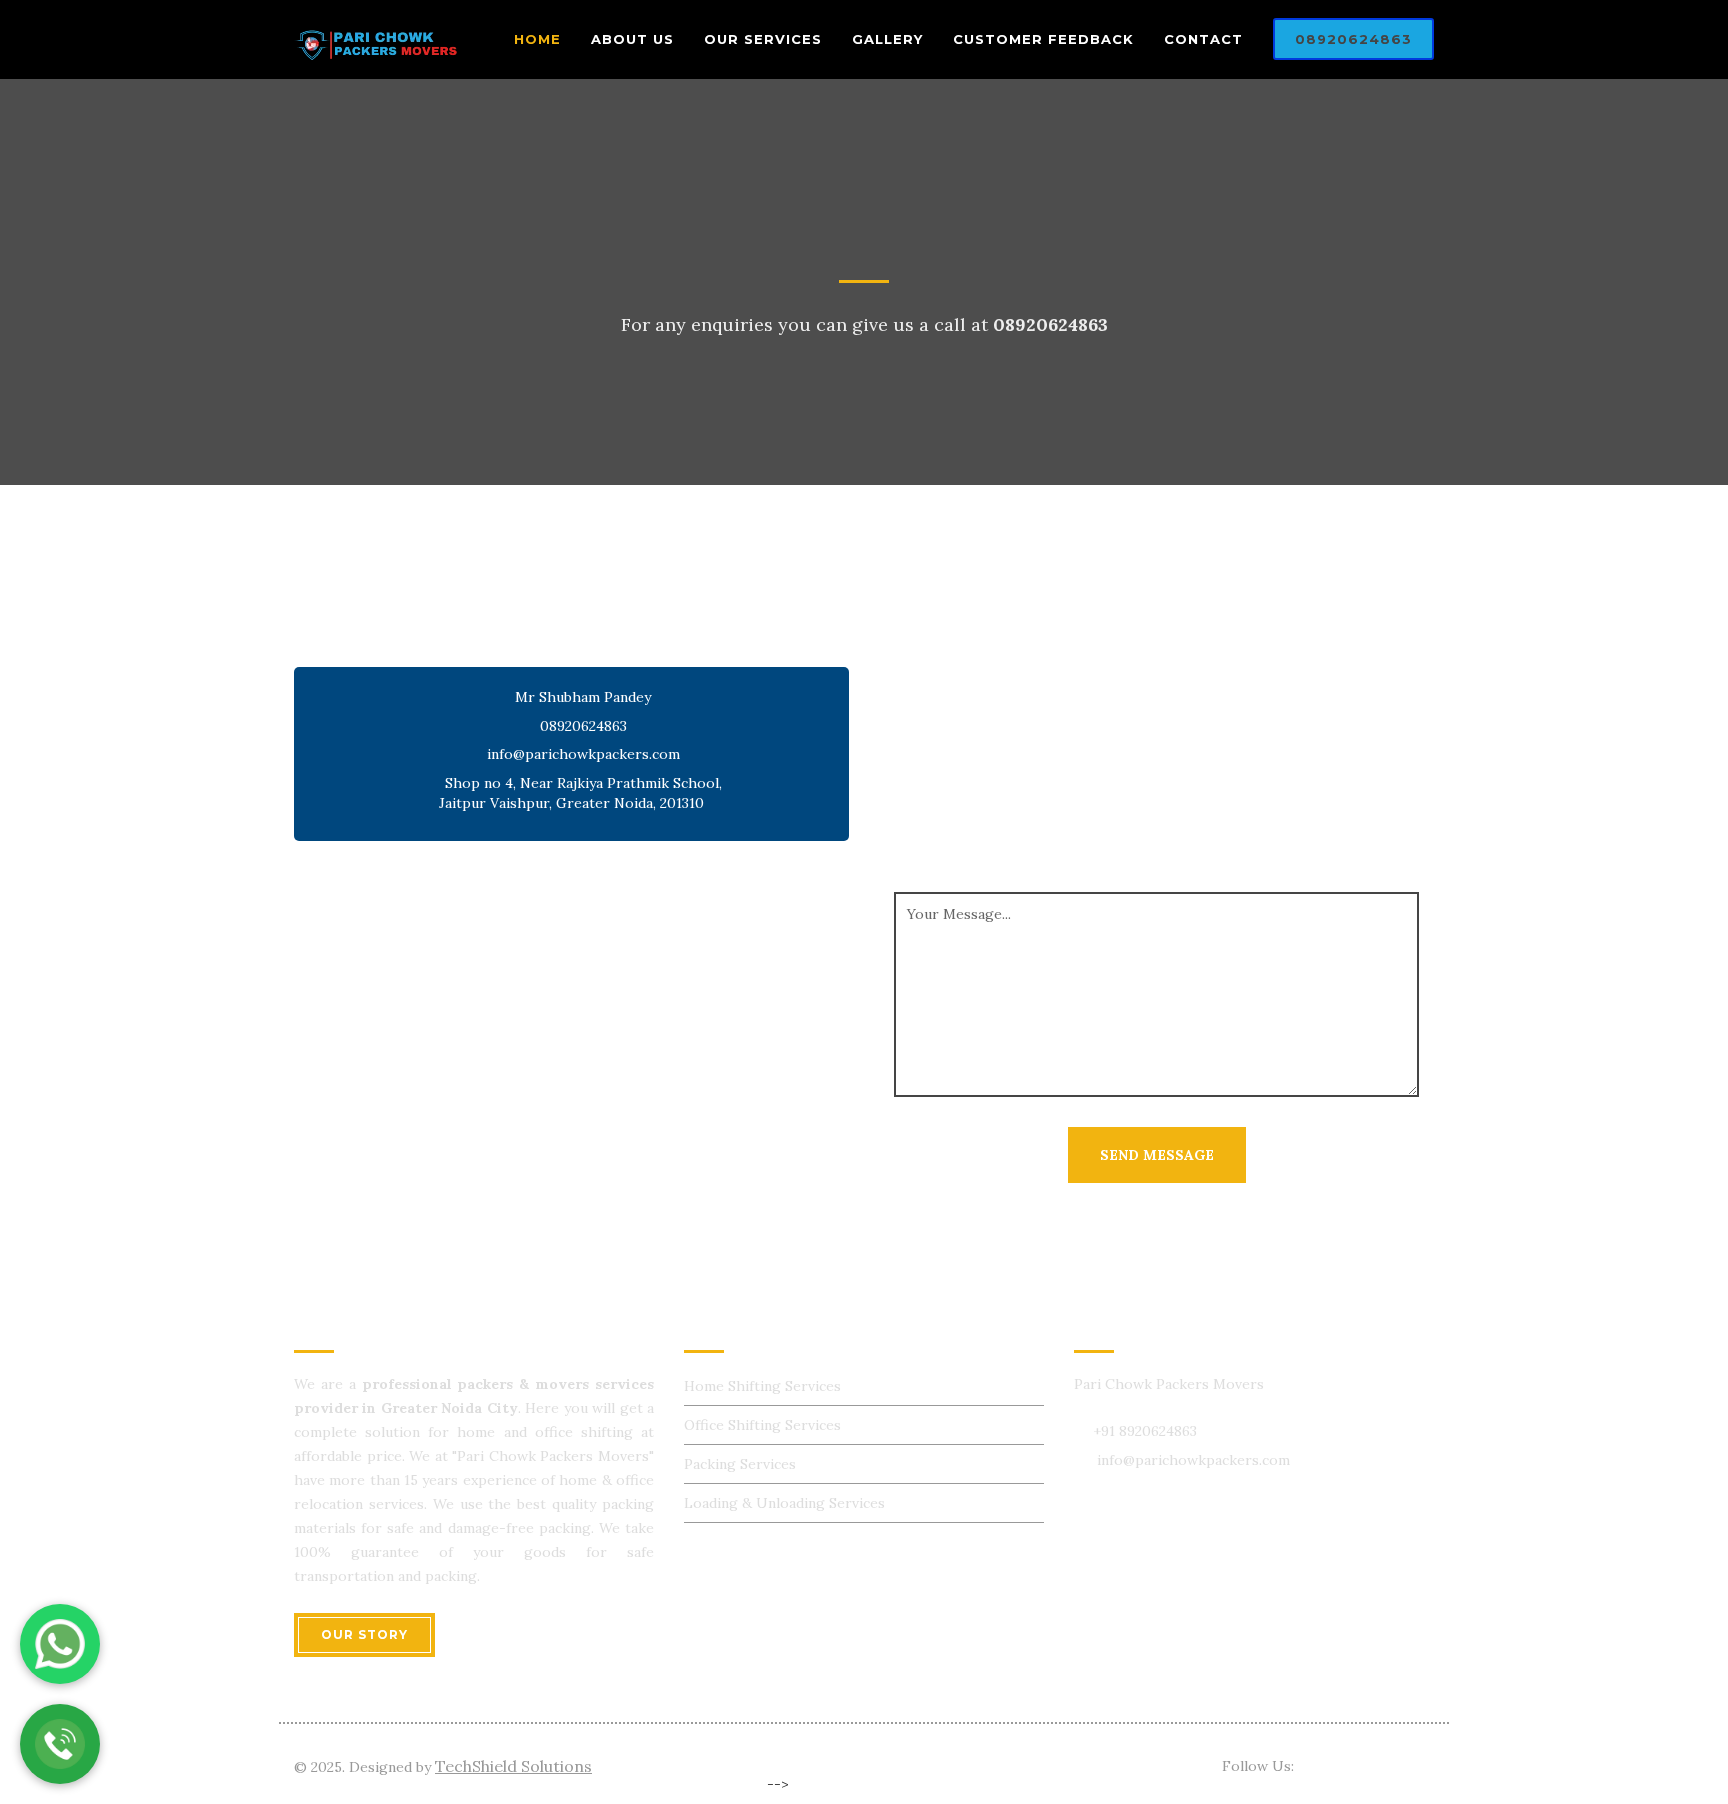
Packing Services (740, 1464)
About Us (632, 39)
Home (537, 39)
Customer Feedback (1043, 39)
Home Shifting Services (762, 1386)
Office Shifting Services (762, 1425)
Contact (1203, 39)
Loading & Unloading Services (784, 1503)
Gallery (887, 39)
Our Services (763, 39)
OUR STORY (364, 1634)
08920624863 (1353, 39)
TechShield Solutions (513, 1766)
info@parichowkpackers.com (583, 754)
